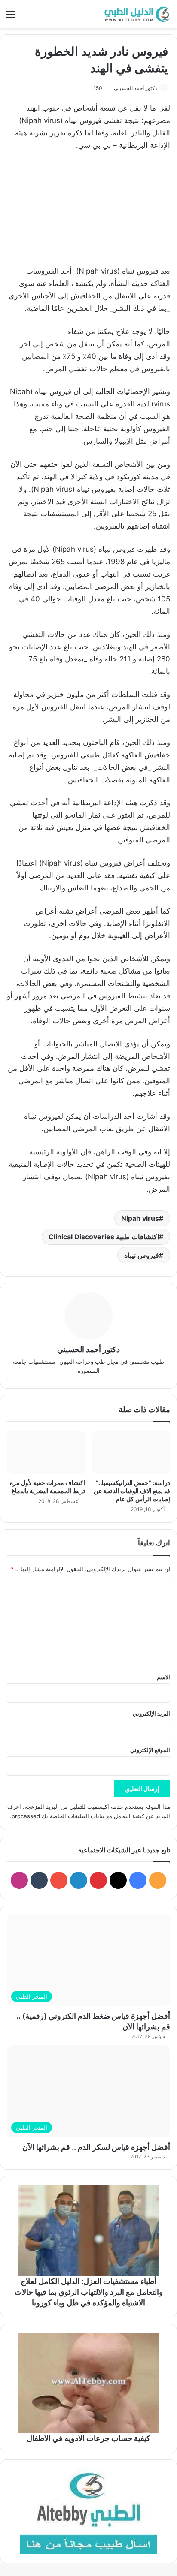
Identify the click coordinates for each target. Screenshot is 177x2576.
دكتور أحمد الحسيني (135, 88)
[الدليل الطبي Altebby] (136, 14)
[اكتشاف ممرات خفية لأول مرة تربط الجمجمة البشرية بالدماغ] (46, 1453)
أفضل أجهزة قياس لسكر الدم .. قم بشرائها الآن (96, 2147)
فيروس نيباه (142, 1255)
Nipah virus (140, 1218)
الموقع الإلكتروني (150, 1750)
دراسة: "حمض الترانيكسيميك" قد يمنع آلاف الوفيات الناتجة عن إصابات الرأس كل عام (132, 1491)
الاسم (163, 1677)
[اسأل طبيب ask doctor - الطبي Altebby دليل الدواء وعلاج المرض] (88, 2511)
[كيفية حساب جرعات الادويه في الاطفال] (88, 2383)
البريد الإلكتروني (151, 1713)
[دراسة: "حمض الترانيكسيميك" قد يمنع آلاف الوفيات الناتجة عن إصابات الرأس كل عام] (131, 1453)
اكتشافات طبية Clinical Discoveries (104, 1237)
